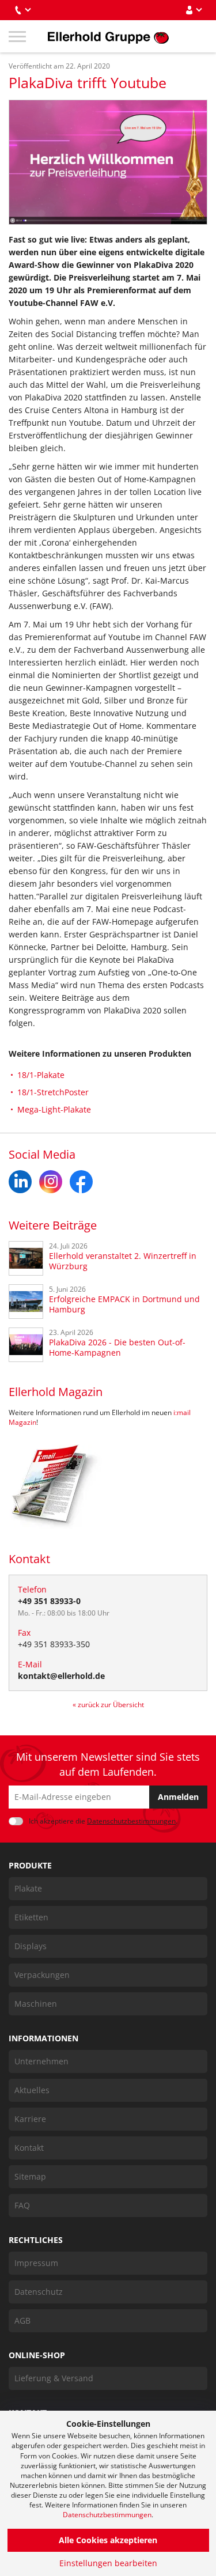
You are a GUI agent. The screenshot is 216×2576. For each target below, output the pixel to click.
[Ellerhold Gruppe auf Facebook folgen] (81, 1182)
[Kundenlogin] (194, 10)
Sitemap (30, 2176)
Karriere (30, 2119)
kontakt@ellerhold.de (61, 1676)
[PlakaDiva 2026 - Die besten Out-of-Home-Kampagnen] (26, 1345)
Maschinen (36, 2004)
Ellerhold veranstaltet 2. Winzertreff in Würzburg (123, 1261)
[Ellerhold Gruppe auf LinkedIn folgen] (20, 1182)
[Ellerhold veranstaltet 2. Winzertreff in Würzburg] (26, 1258)
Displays (31, 1946)
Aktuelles (32, 2090)
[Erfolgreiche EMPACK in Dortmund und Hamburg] (26, 1302)
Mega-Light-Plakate (54, 1109)
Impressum (36, 2263)
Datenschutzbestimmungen (107, 2515)
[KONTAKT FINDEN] (22, 10)
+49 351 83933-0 (49, 1601)
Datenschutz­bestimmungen (131, 1821)
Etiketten (31, 1917)
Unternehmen (41, 2061)
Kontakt (29, 2148)
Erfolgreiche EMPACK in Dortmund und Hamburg (124, 1304)
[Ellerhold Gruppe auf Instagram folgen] (51, 1182)
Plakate (28, 1888)
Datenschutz (39, 2292)
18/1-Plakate (41, 1075)
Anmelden (178, 1797)
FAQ (22, 2205)
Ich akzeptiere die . (103, 1821)
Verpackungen (42, 1975)
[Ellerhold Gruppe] (108, 36)
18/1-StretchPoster (53, 1092)
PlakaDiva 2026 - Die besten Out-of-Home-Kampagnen (117, 1348)
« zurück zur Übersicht (108, 1705)
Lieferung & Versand (54, 2378)
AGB (22, 2320)
